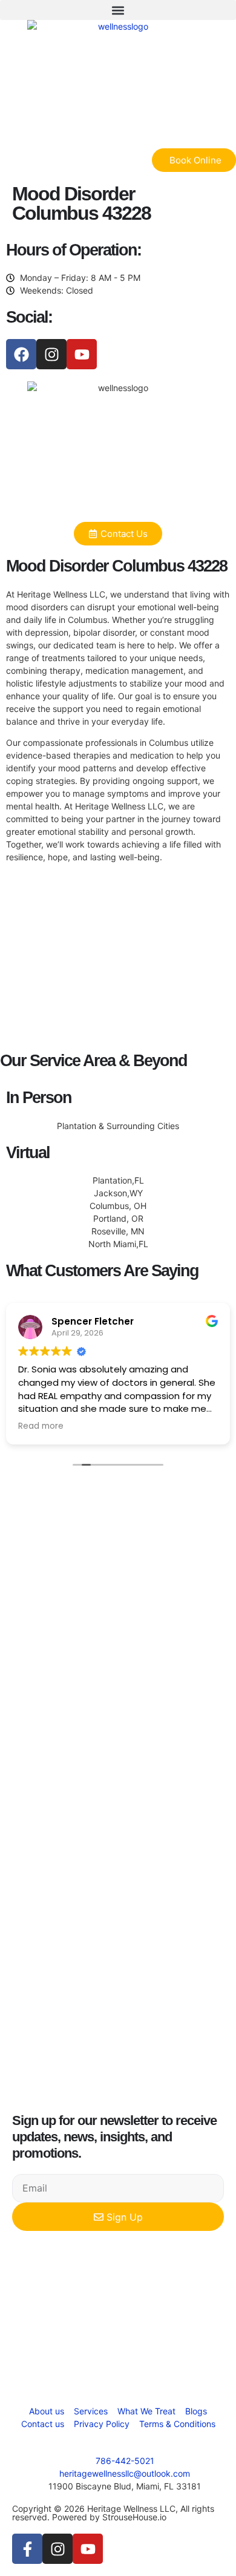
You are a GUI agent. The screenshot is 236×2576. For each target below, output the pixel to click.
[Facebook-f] (27, 2549)
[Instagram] (51, 354)
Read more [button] (41, 1426)
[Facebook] (21, 354)
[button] (118, 10)
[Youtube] (82, 354)
